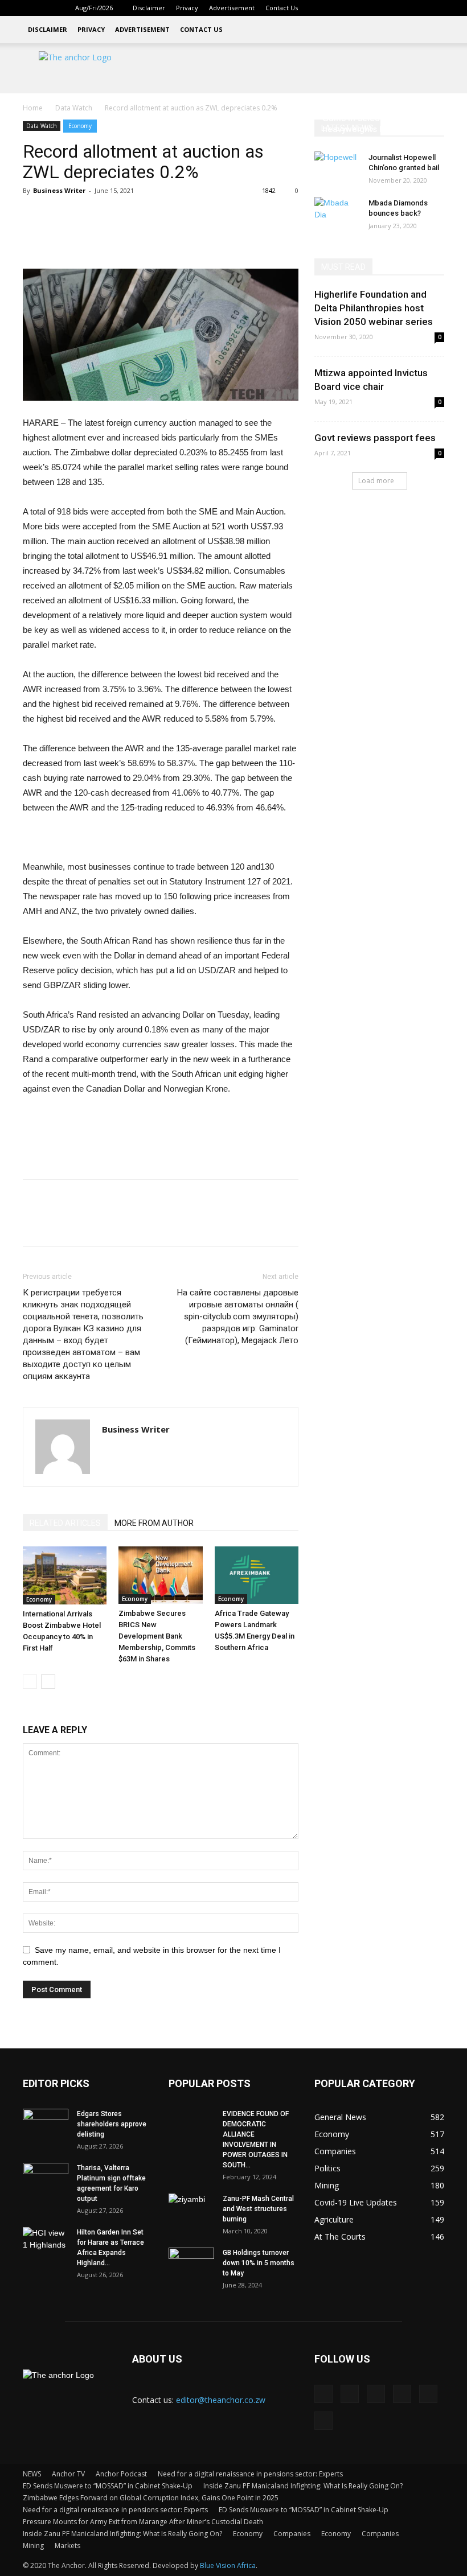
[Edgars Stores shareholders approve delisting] (46, 2125)
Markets (67, 2546)
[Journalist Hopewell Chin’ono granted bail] (337, 168)
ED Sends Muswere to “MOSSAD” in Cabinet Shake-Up (108, 2486)
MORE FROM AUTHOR (154, 1523)
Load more (376, 481)
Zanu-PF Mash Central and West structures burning (258, 2209)
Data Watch (74, 108)
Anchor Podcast (121, 2474)
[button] (325, 8)
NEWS (32, 2474)
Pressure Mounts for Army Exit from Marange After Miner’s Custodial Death (143, 2522)
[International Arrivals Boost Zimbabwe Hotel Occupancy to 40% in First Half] (65, 1575)
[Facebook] (342, 8)
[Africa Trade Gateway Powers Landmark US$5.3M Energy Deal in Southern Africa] (257, 1575)
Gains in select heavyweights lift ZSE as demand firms (371, 129)
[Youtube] (436, 8)
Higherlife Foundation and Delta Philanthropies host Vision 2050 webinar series (374, 308)
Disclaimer (149, 8)
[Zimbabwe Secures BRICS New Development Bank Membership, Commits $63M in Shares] (160, 1575)
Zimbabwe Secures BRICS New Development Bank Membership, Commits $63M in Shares (157, 1636)
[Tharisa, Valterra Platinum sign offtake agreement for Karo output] (46, 2179)
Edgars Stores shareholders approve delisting (112, 2124)
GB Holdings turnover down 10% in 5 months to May (259, 2263)
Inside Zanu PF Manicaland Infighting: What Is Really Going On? (303, 2486)
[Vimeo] (417, 8)
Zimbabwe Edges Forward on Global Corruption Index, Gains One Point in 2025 (151, 2498)
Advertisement (232, 8)
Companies (292, 2534)
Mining (33, 2546)
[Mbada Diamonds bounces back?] (337, 214)
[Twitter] (398, 8)
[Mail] (379, 8)
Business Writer (59, 190)
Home (33, 108)
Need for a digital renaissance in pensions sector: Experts (250, 2474)
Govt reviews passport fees (375, 438)
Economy (80, 126)
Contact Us (282, 8)
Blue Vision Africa (228, 2565)
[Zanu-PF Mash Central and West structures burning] (191, 2209)
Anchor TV (68, 2474)
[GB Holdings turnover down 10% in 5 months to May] (191, 2264)
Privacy (187, 8)
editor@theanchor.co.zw (221, 2400)
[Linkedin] (361, 8)
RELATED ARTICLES (65, 1523)
